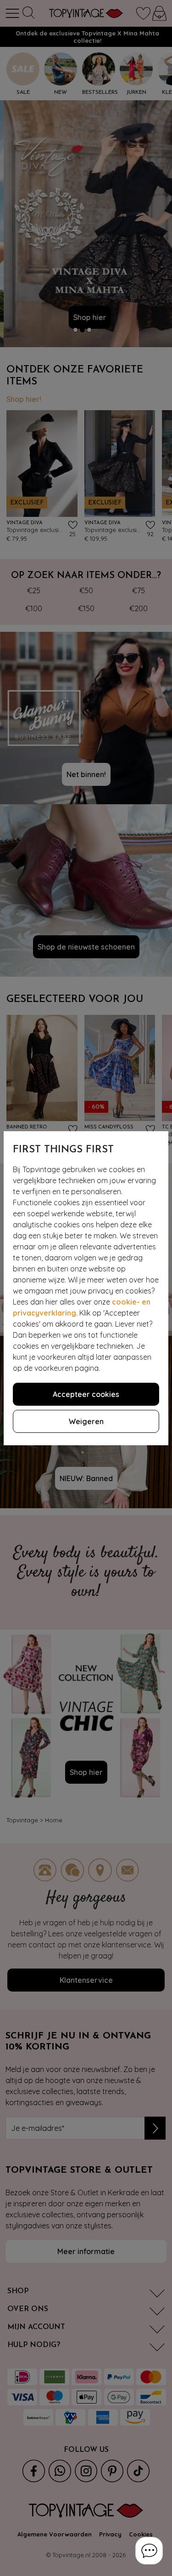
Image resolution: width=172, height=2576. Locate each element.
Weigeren (86, 1421)
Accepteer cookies (86, 1394)
